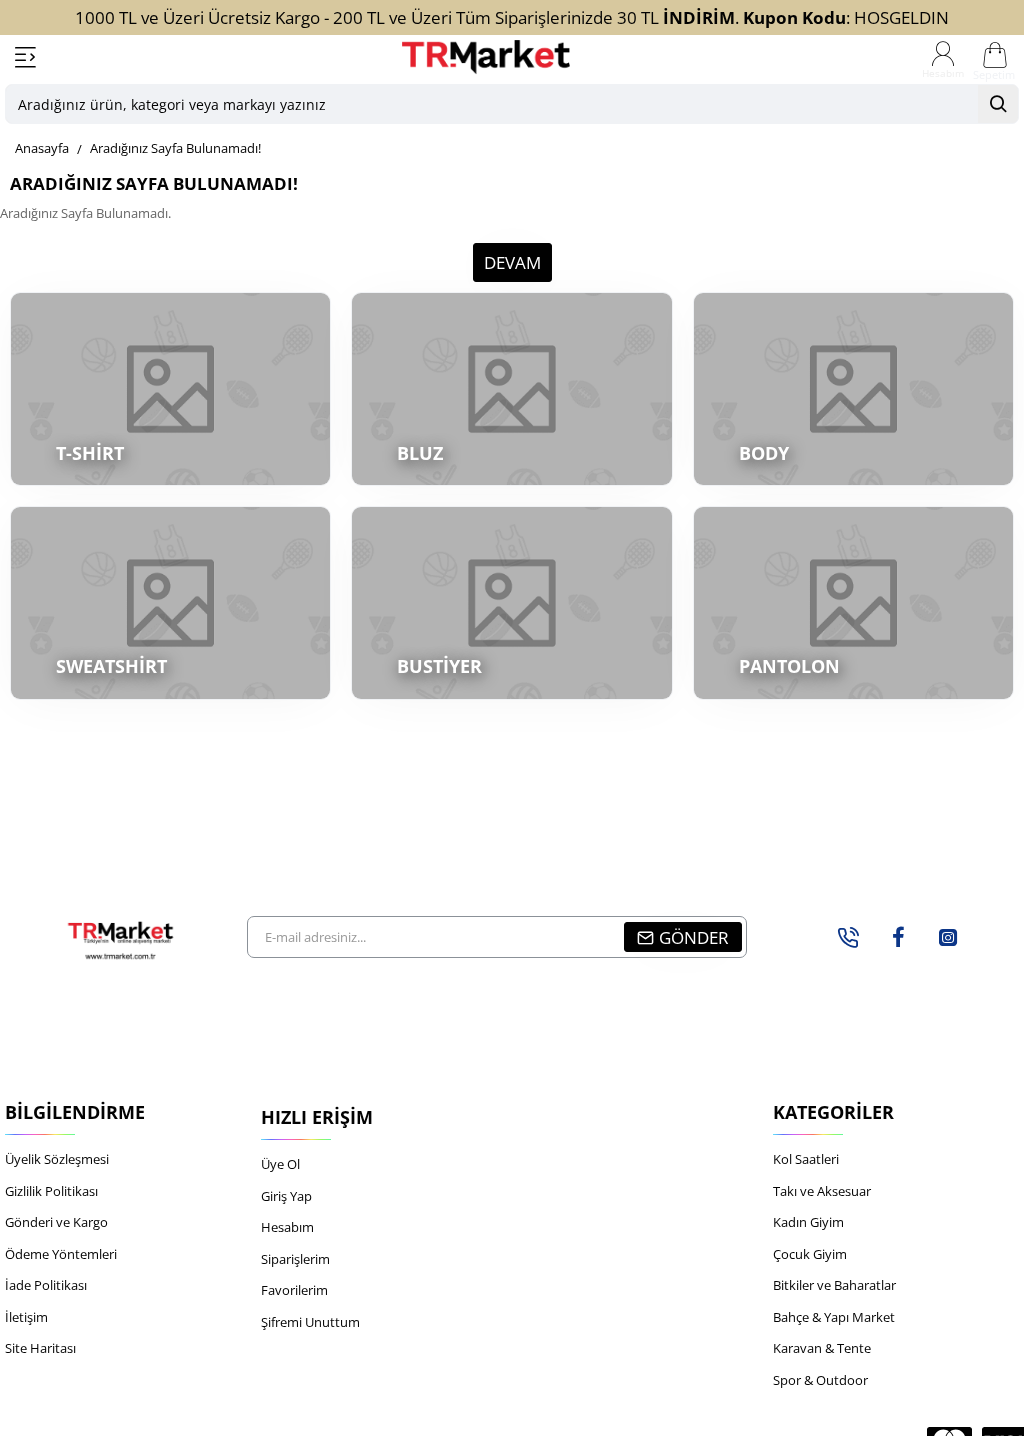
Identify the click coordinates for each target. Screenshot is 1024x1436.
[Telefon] (848, 937)
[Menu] (25, 57)
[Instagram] (948, 937)
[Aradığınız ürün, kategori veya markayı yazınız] (998, 104)
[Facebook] (898, 937)
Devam (512, 262)
